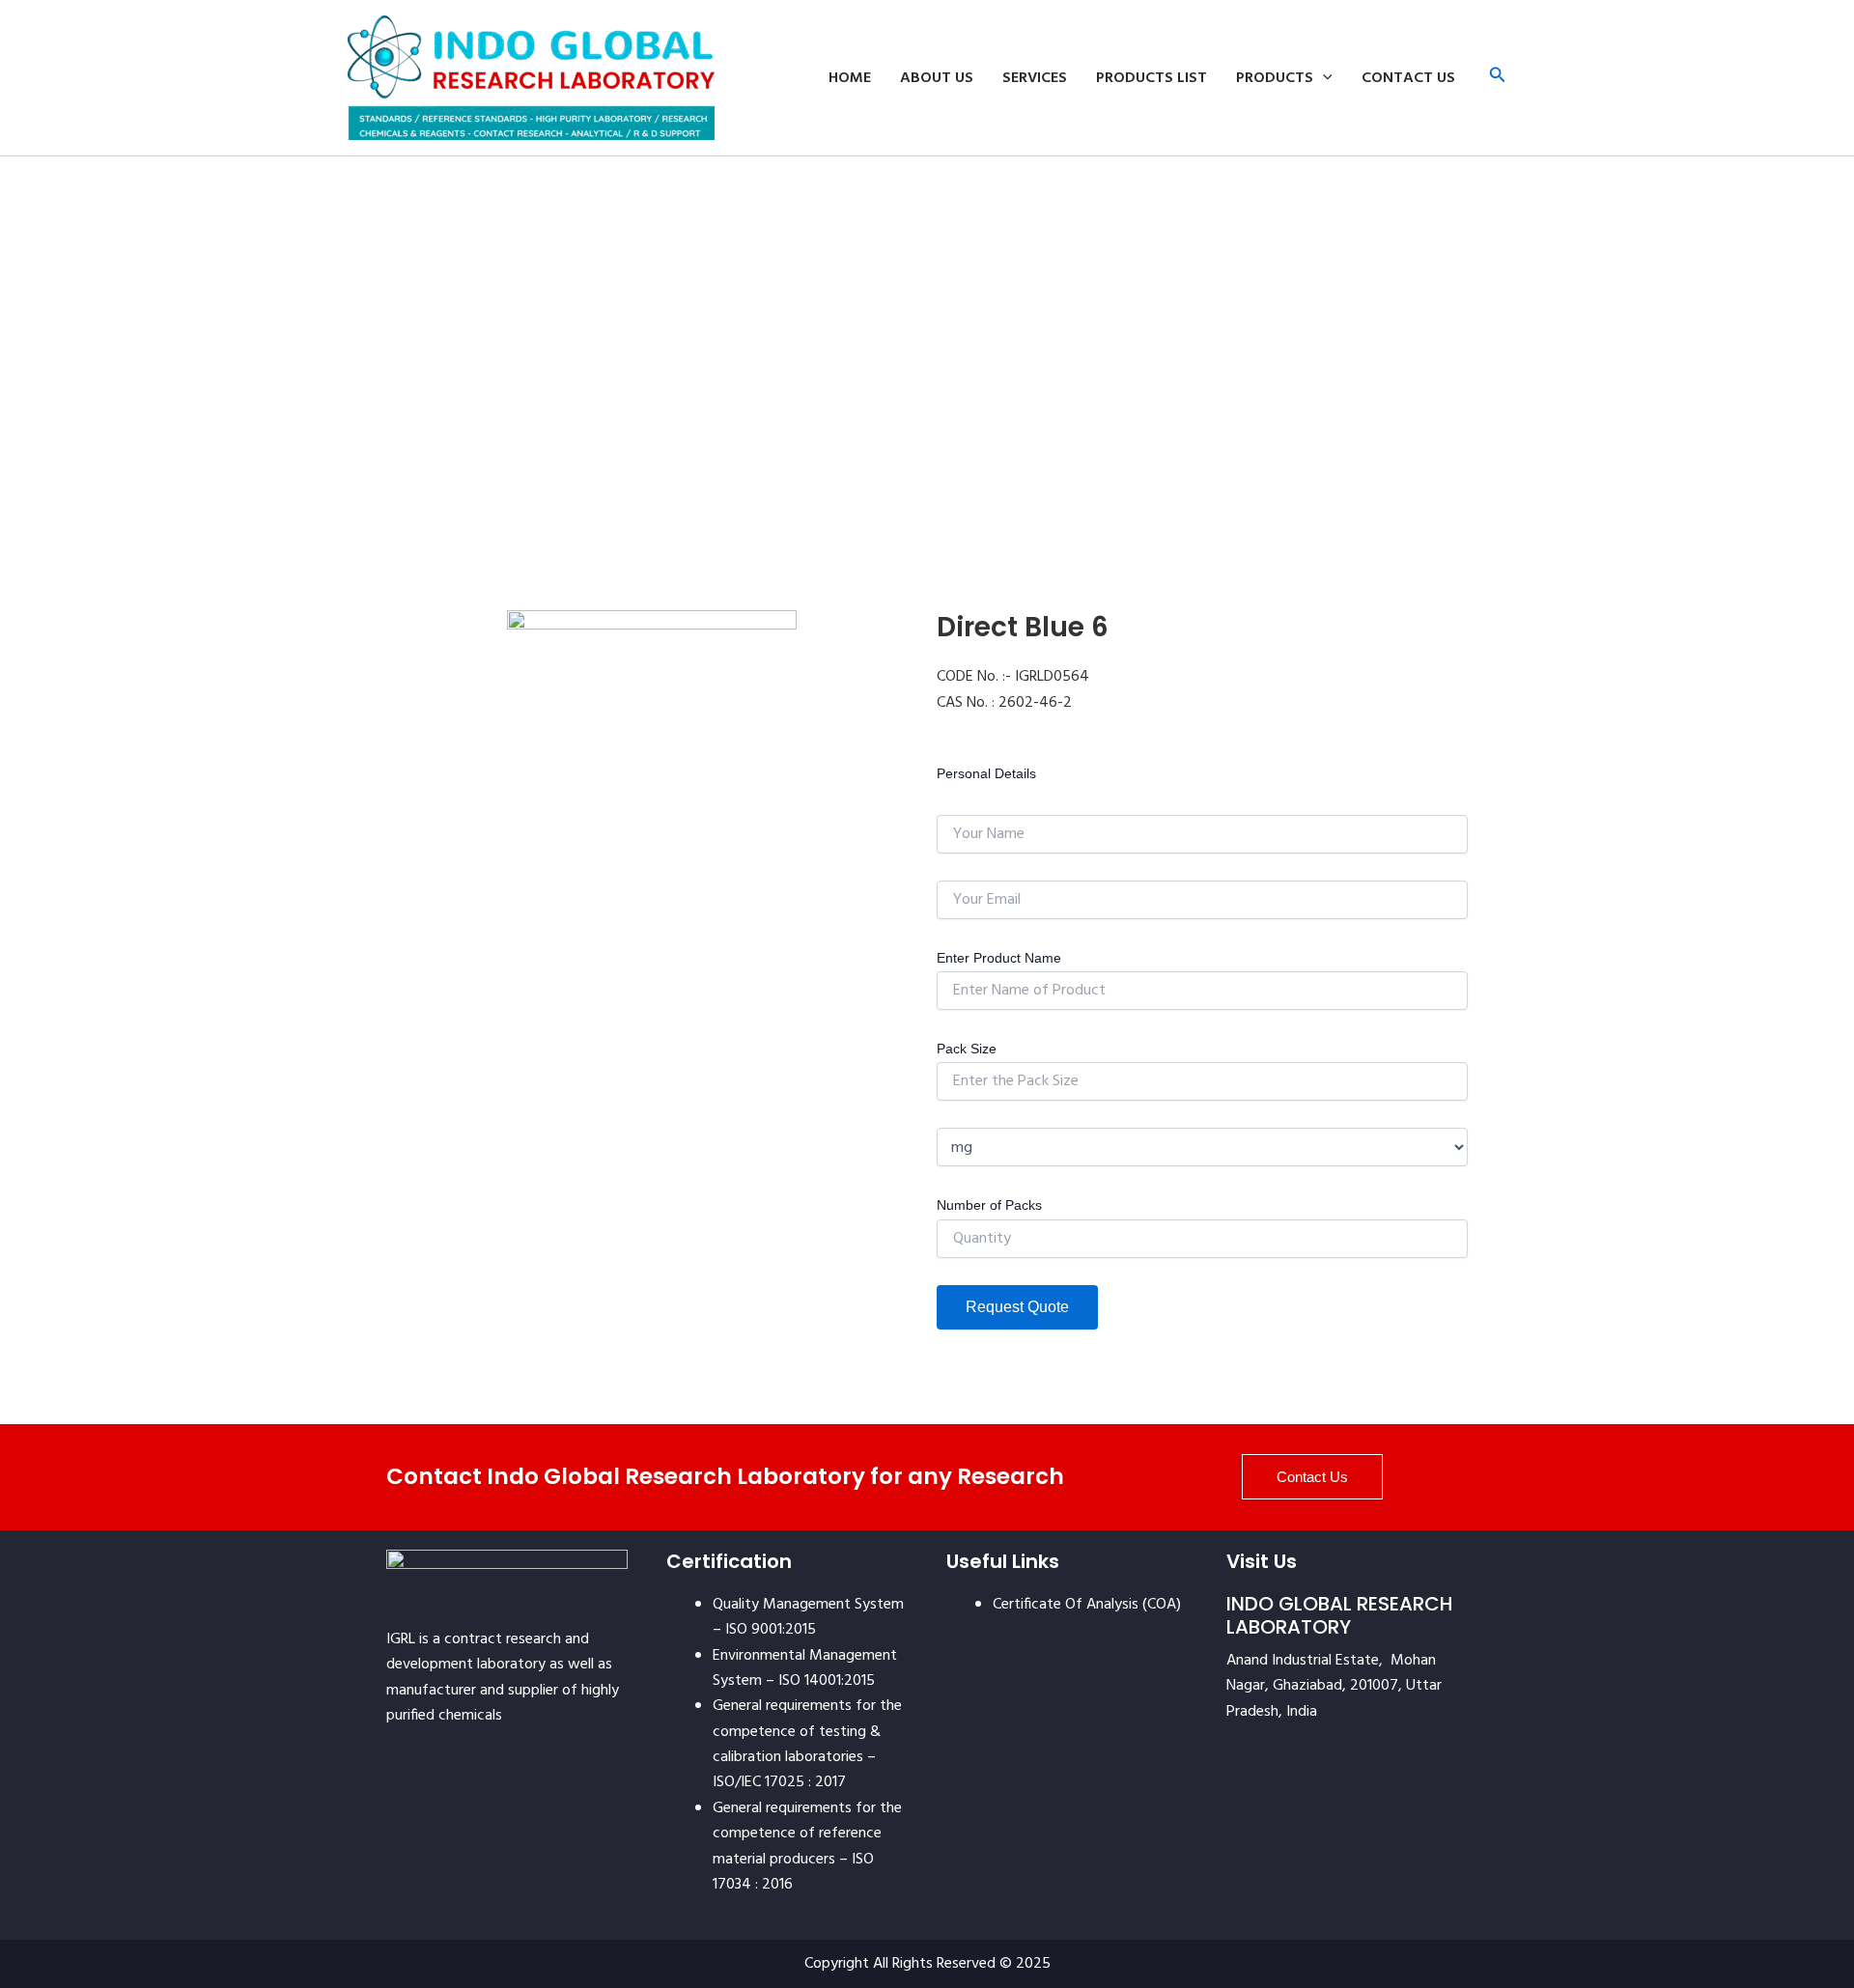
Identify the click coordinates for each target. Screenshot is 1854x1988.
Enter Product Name (999, 958)
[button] (1498, 78)
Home (850, 78)
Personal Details (986, 773)
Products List (1152, 78)
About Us (937, 78)
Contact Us (1408, 78)
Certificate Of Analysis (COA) (1087, 1605)
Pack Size (967, 1049)
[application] (1323, 78)
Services (1035, 78)
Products (1275, 78)
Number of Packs (989, 1205)
